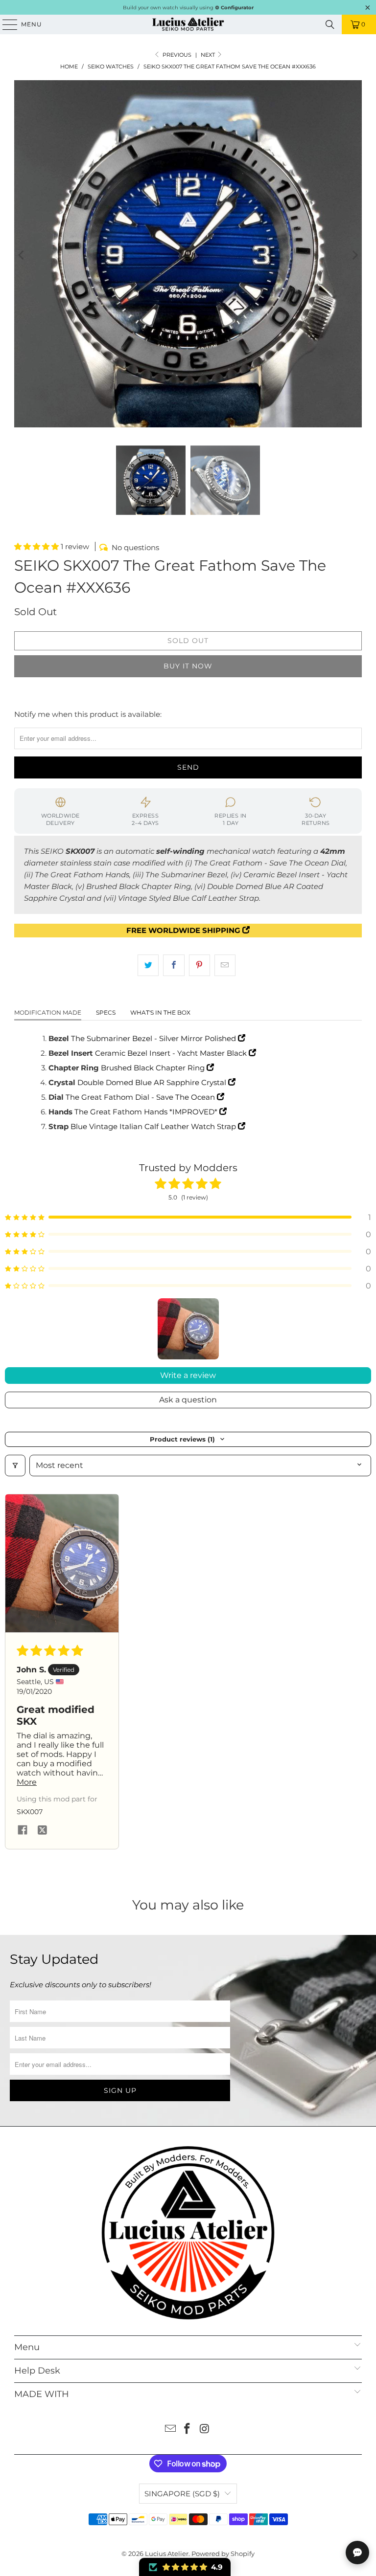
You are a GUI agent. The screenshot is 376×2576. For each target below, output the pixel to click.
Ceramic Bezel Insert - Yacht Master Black (172, 1053)
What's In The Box (160, 1012)
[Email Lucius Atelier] (170, 2430)
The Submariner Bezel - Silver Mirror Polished (154, 1038)
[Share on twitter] (42, 1831)
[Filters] (15, 1466)
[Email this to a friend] (225, 965)
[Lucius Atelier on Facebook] (188, 2430)
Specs (106, 1012)
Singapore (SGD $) (182, 2494)
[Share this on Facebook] (174, 965)
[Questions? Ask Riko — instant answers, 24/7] (357, 2553)
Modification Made (48, 1012)
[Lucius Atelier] (188, 24)
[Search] (330, 24)
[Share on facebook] (23, 1831)
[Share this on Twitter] (148, 965)
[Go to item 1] (188, 1329)
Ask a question (188, 1400)
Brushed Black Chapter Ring (154, 1068)
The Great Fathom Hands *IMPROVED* (147, 1112)
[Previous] (22, 255)
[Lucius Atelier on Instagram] (205, 2430)
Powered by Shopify (223, 2554)
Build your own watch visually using (188, 8)
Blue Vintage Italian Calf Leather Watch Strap (154, 1126)
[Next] (354, 255)
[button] (37, 546)
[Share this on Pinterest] (200, 965)
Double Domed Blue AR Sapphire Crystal (153, 1082)
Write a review (188, 1375)
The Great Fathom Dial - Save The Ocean (141, 1097)
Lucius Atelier (167, 2554)
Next (209, 55)
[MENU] (5, 24)
